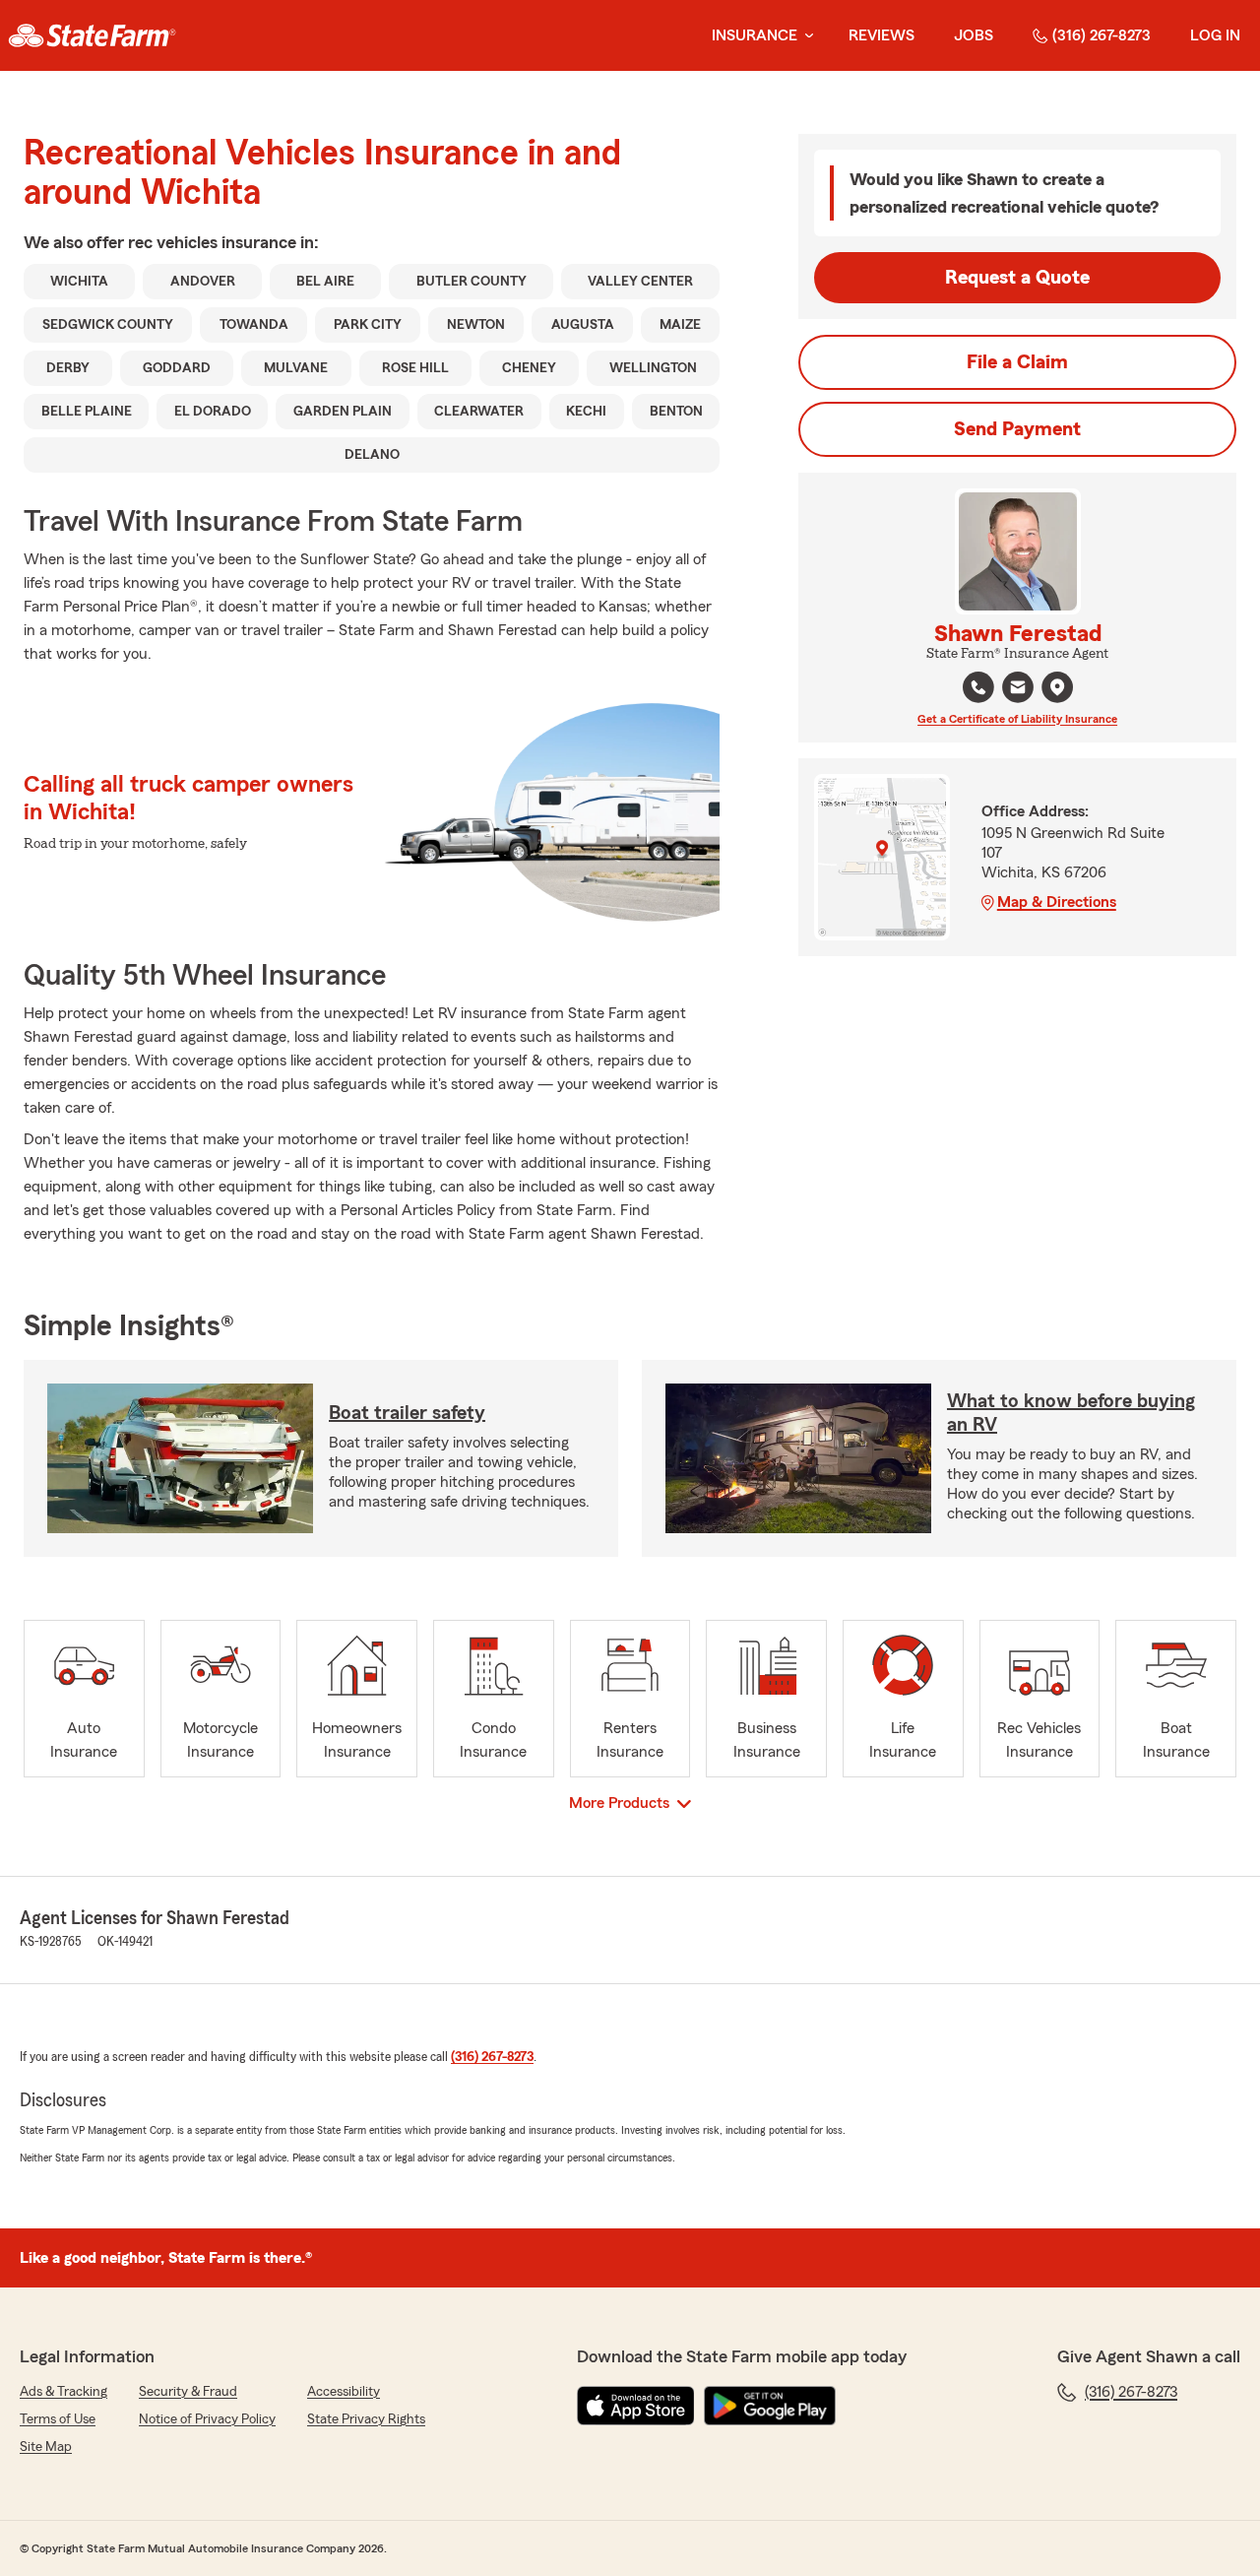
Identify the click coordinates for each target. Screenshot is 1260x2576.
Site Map (46, 2447)
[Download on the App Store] (636, 2406)
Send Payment (1017, 429)
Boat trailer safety (407, 1413)
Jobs (974, 35)
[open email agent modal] (1018, 690)
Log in (1215, 35)
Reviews (882, 35)
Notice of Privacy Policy (207, 2419)
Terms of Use (58, 2419)
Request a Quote (1017, 278)
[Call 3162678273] (978, 687)
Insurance (755, 35)
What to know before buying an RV (1071, 1413)
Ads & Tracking (63, 2392)
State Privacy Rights (366, 2419)
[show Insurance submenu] (805, 36)
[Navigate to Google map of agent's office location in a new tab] (1057, 687)
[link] (92, 35)
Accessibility (344, 2392)
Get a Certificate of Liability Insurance (1017, 719)
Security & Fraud (188, 2392)
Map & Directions (1057, 902)
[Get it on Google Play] (770, 2406)
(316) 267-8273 (1102, 35)
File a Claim (1017, 362)
